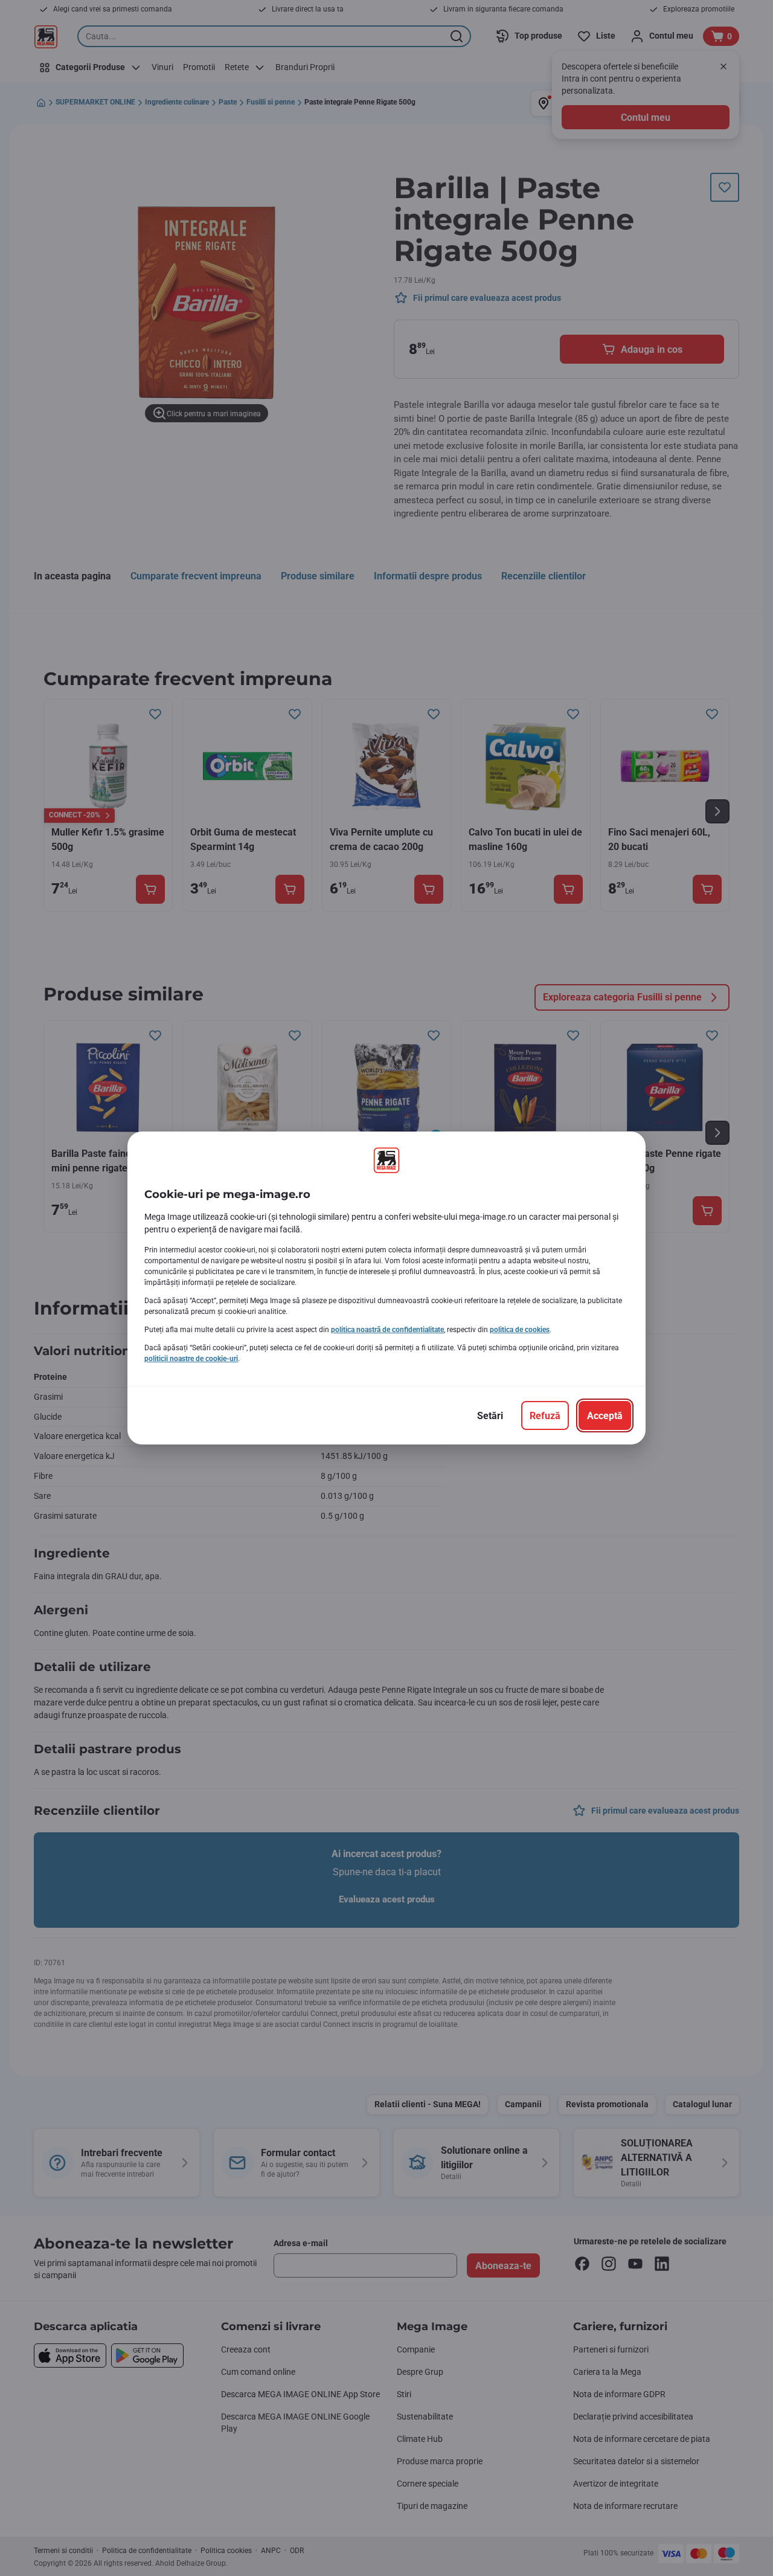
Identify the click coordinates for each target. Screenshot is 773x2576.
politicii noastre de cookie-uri (191, 1359)
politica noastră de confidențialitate (387, 1330)
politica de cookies (520, 1330)
